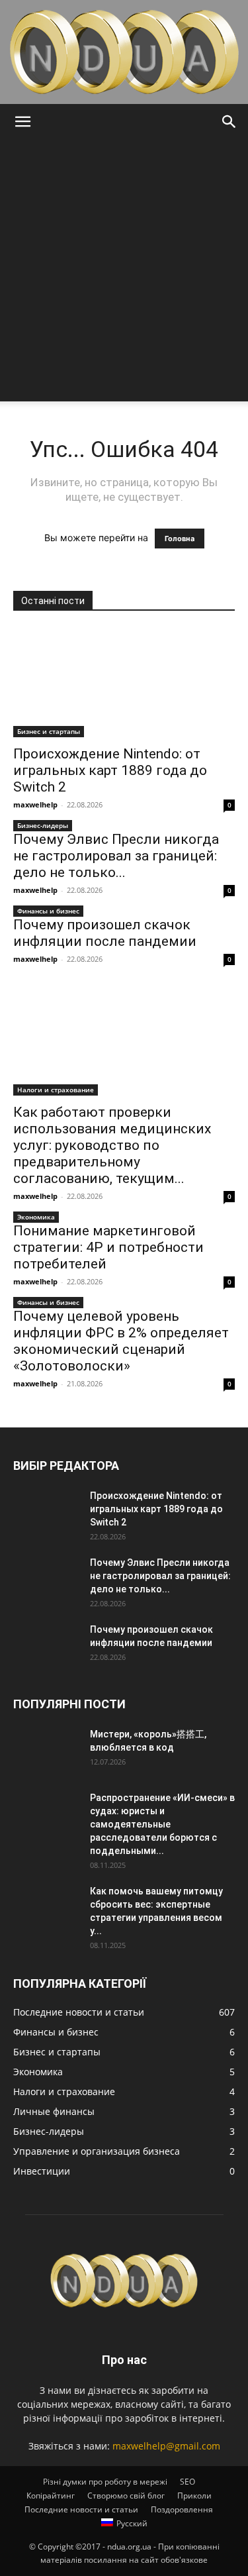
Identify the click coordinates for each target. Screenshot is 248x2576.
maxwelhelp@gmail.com (166, 2446)
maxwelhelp (35, 804)
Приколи (194, 2496)
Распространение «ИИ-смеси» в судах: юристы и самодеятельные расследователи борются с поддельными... (162, 1824)
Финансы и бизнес (48, 911)
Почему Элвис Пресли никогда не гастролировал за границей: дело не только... (116, 856)
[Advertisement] (124, 271)
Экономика (36, 1217)
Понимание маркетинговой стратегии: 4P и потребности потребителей (108, 1247)
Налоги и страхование (56, 1090)
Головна (180, 539)
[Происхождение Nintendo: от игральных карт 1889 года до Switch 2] (124, 683)
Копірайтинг (51, 2496)
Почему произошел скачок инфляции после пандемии (105, 933)
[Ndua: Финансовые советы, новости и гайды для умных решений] (124, 52)
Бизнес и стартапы (49, 731)
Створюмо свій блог (126, 2496)
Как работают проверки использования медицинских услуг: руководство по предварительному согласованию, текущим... (112, 1145)
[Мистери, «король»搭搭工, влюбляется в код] (46, 1751)
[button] (22, 122)
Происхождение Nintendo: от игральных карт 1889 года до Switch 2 (110, 770)
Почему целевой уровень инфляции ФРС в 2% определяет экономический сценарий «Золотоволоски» (121, 1341)
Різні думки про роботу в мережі (105, 2482)
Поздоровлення (182, 2509)
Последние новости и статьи (81, 2509)
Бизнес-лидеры (43, 825)
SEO (187, 2482)
